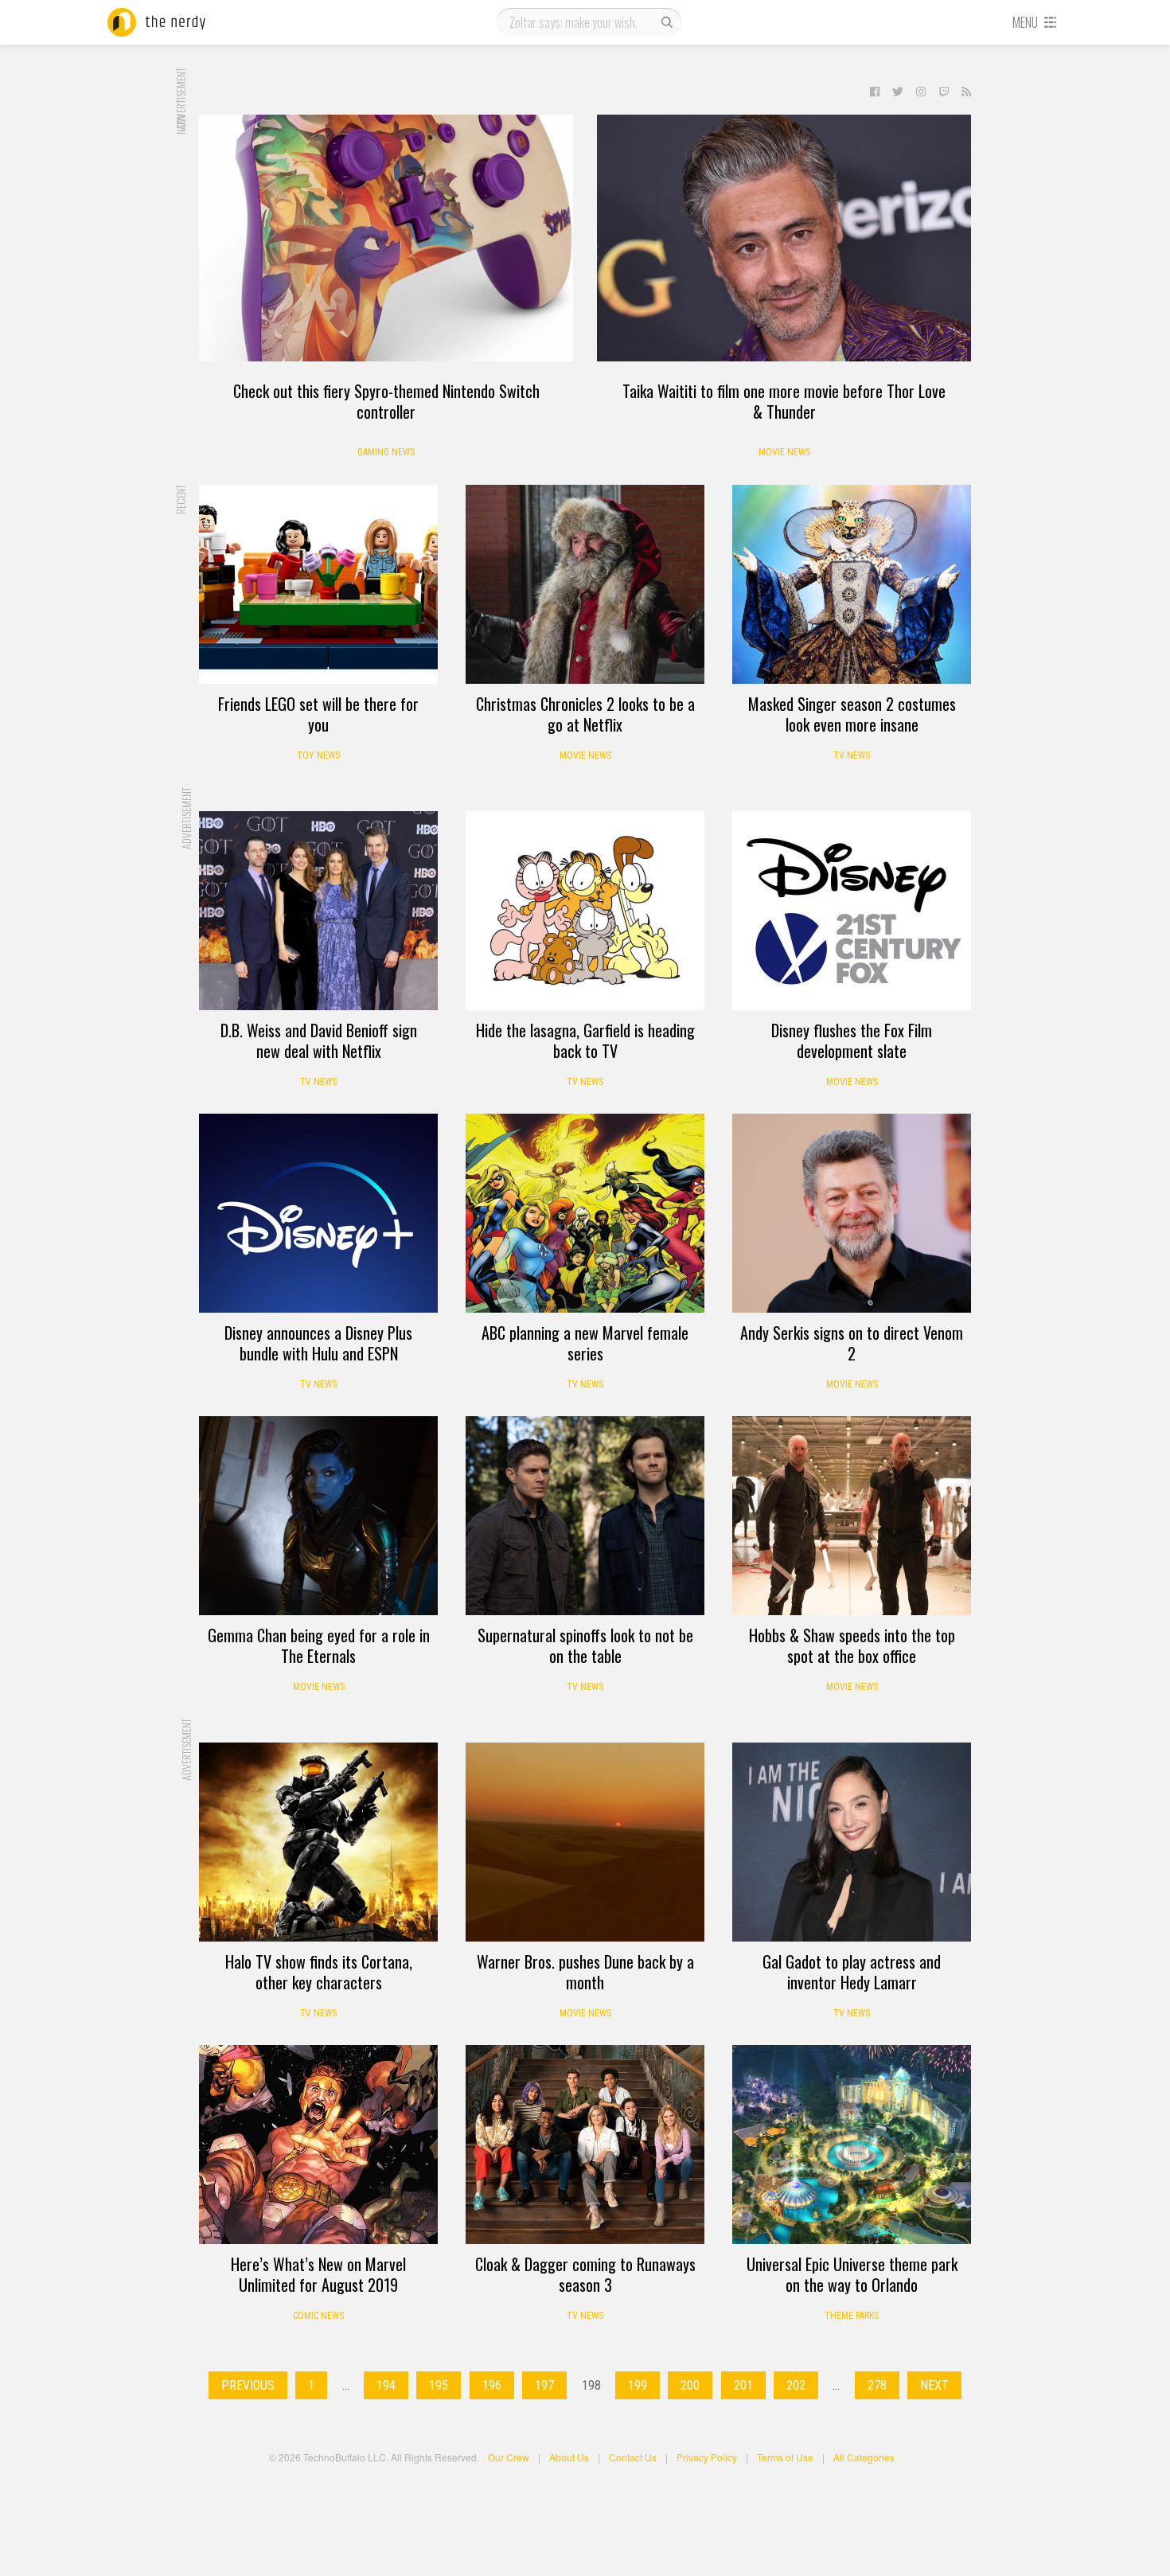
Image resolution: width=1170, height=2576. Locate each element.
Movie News (784, 452)
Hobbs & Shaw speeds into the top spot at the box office (852, 1645)
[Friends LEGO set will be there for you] (318, 584)
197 (544, 2385)
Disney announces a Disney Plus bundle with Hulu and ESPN (318, 1343)
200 (690, 2385)
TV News (852, 755)
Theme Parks (852, 2316)
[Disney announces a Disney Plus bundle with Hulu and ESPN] (318, 1213)
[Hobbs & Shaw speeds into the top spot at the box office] (852, 1516)
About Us (569, 2457)
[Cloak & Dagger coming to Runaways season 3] (585, 2145)
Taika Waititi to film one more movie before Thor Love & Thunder (784, 401)
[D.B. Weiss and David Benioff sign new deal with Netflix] (318, 911)
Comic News (318, 2316)
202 (796, 2385)
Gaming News (386, 452)
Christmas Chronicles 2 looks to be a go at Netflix (585, 714)
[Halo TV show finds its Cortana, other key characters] (318, 1842)
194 (386, 2385)
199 (638, 2385)
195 (439, 2385)
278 (877, 2385)
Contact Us (633, 2457)
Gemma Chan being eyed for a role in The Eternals (319, 1645)
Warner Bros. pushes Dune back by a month (585, 1972)
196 (492, 2385)
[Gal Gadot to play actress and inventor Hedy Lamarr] (852, 1842)
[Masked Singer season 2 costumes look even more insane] (852, 584)
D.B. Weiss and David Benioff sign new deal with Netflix (319, 1040)
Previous (248, 2385)
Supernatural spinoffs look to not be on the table (585, 1645)
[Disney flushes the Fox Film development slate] (852, 911)
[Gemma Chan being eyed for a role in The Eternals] (318, 1516)
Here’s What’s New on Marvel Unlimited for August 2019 (318, 2274)
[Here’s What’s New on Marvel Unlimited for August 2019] (318, 2145)
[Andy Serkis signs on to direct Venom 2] (852, 1213)
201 (743, 2385)
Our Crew (509, 2457)
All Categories (864, 2457)
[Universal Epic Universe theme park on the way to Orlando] (852, 2145)
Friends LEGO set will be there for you (318, 714)
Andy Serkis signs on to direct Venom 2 (852, 1343)
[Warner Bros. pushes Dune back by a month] (585, 1842)
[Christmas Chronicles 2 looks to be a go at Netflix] (585, 584)
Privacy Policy (707, 2457)
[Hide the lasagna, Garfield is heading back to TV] (585, 911)
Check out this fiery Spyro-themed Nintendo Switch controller (386, 401)
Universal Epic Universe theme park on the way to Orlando (852, 2274)
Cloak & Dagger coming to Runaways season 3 (585, 2274)
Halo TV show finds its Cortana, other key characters (319, 1972)
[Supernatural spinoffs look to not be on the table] (585, 1516)
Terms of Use (785, 2457)
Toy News (318, 755)
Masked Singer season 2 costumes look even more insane (852, 714)
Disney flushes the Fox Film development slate (852, 1040)
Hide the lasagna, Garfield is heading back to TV (585, 1040)
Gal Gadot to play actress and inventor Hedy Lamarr (852, 1972)
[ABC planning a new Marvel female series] (585, 1213)
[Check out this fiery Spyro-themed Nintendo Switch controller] (386, 238)
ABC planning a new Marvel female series (585, 1343)
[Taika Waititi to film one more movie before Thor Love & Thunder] (784, 238)
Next (934, 2385)
